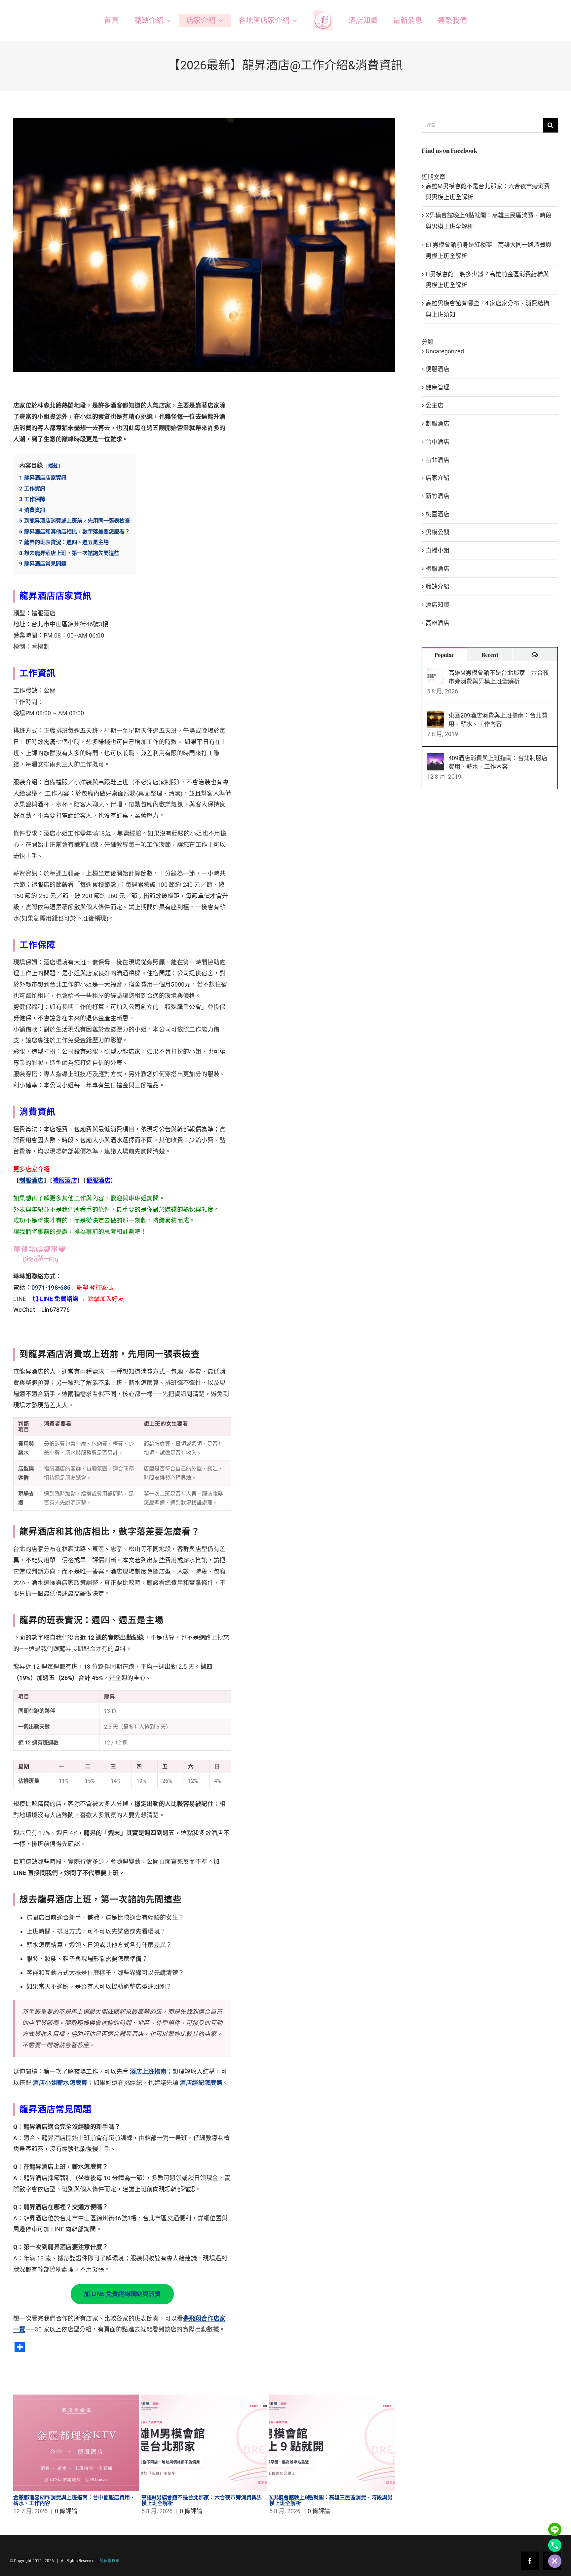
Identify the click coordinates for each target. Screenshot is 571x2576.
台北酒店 (438, 460)
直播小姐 (438, 550)
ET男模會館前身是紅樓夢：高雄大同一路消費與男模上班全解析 (75, 2500)
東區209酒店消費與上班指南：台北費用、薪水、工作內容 (498, 720)
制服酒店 (31, 1180)
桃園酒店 (438, 514)
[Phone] (555, 2545)
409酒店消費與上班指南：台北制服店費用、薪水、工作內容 (498, 762)
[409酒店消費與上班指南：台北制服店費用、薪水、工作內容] (436, 759)
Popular (444, 655)
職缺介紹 (438, 586)
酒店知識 (438, 605)
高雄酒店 (438, 623)
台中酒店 (438, 442)
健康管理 (438, 387)
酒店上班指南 (148, 2071)
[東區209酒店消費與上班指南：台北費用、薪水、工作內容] (436, 716)
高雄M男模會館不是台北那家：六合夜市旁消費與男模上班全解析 (499, 677)
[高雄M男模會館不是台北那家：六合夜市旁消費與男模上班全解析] (436, 673)
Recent (490, 655)
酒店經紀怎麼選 (201, 2083)
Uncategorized (445, 351)
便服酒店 (438, 369)
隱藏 (53, 466)
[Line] (555, 2529)
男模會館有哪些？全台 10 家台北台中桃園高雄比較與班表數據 (331, 2500)
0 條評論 (63, 2511)
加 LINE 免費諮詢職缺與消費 (122, 2294)
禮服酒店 (438, 569)
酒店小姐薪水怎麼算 (60, 2083)
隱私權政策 (109, 2561)
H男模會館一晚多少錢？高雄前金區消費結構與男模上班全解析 (204, 2500)
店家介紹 (438, 478)
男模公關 (438, 532)
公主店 (435, 405)
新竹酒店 (438, 496)
